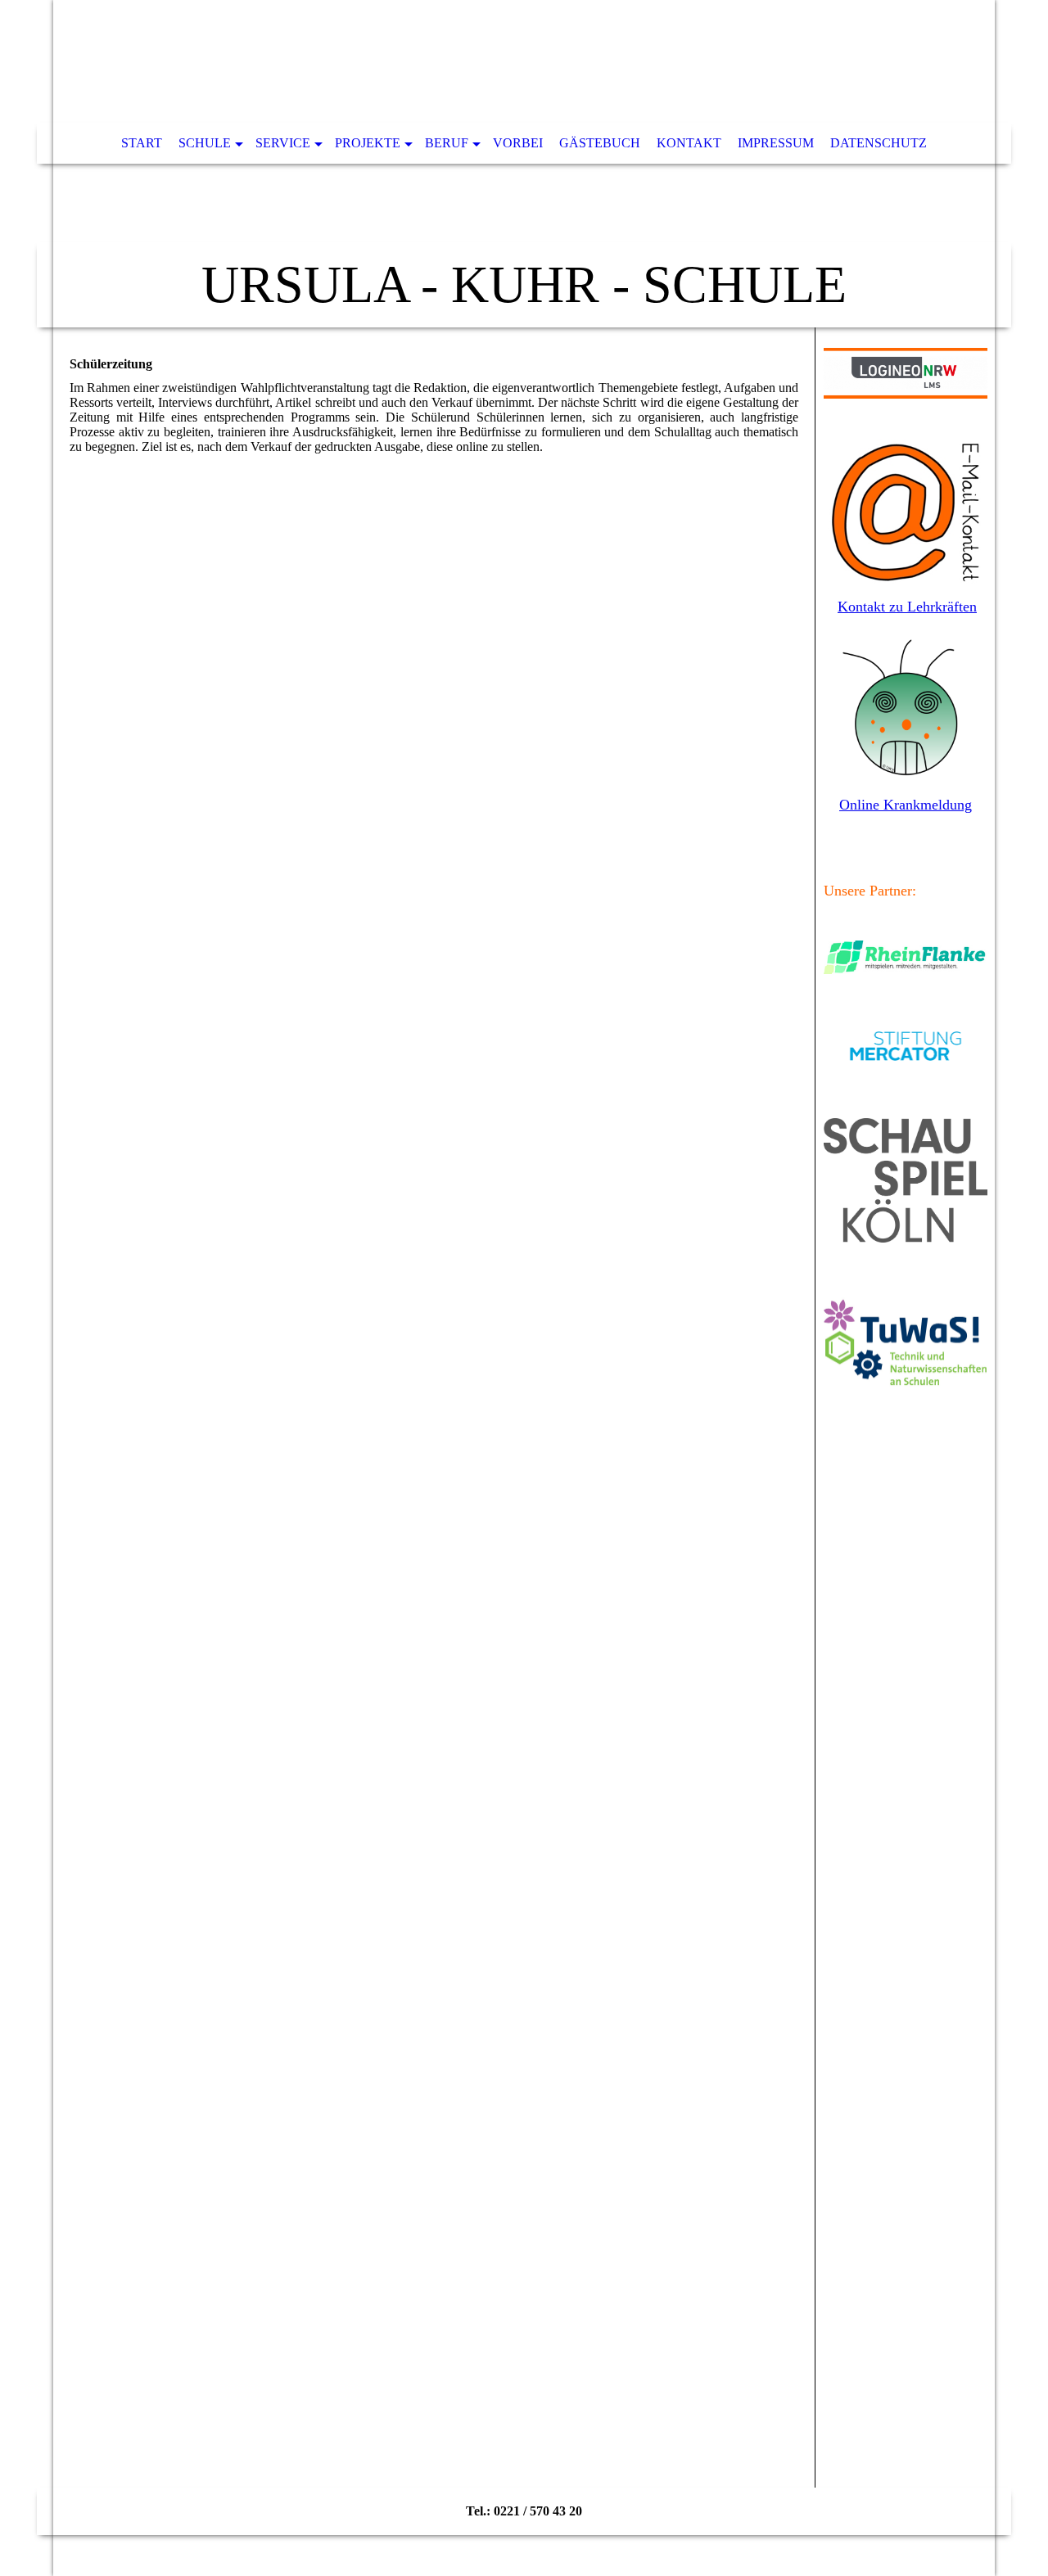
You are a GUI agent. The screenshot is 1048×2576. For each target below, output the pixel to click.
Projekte (368, 143)
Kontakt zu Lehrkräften (907, 607)
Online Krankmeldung (906, 805)
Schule (205, 143)
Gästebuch (600, 143)
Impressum (776, 143)
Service (283, 143)
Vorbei (518, 143)
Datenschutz (879, 143)
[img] (524, 164)
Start (142, 143)
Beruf (447, 143)
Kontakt (689, 143)
